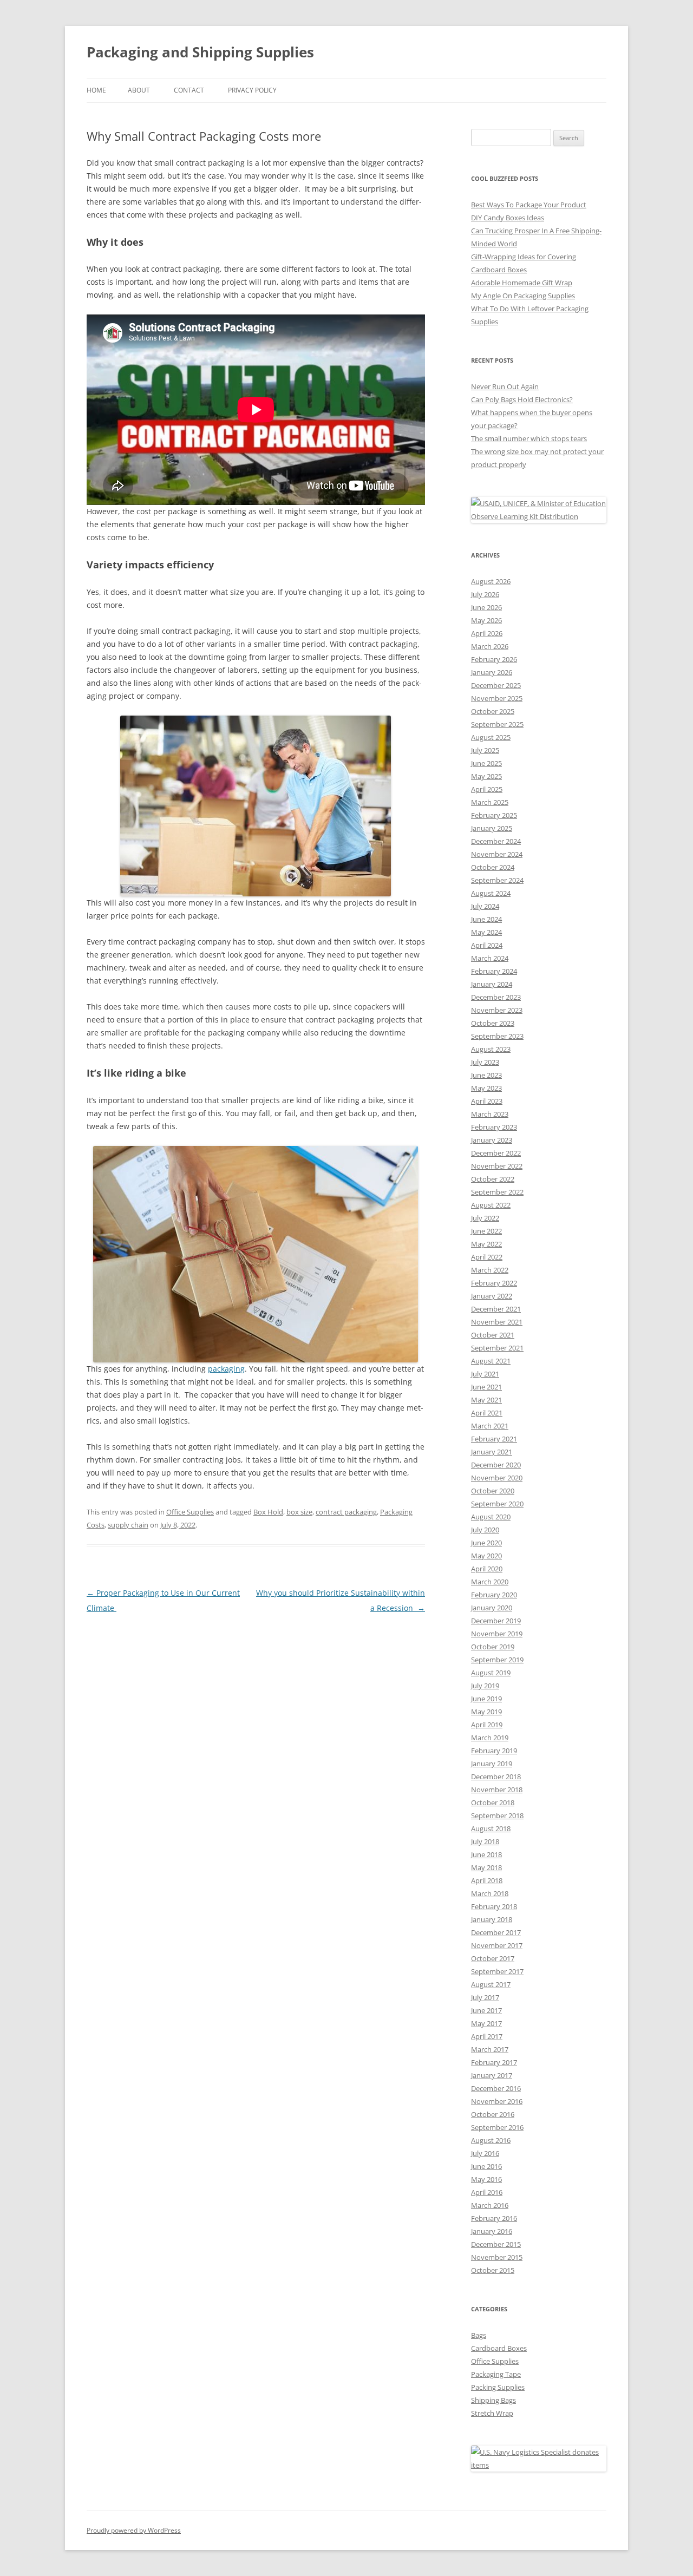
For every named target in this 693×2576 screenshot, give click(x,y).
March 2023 (490, 1114)
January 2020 (492, 1608)
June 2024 (486, 919)
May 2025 (486, 776)
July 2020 (485, 1530)
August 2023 (491, 1049)
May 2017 (486, 2023)
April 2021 (487, 1413)
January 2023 (492, 1140)
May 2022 (486, 1244)
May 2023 (486, 1088)
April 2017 (487, 2036)
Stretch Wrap (492, 2413)
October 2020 (493, 1491)
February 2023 (494, 1127)
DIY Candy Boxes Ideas (508, 218)
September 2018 (497, 1815)
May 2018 (486, 1867)
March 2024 (490, 958)
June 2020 (486, 1543)
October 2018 (493, 1802)
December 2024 (496, 841)
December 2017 (496, 1932)
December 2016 (496, 2088)
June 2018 (486, 1854)
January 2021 (492, 1452)
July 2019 (485, 1686)
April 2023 (487, 1101)
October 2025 (493, 711)
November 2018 (497, 1790)
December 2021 (496, 1309)
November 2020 (497, 1478)
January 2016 (492, 2231)
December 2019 (496, 1621)
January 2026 (492, 672)
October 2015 (493, 2270)
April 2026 (487, 633)
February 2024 (494, 971)
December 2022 (496, 1153)
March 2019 (490, 1738)
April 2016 (487, 2192)
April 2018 (487, 1880)
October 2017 (493, 1958)
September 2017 (497, 1971)
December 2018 (496, 1777)
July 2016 (485, 2153)
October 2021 (493, 1335)
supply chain (128, 1525)
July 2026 (485, 594)
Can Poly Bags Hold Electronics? (522, 399)
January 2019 (492, 1764)
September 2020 (497, 1504)
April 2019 (487, 1725)
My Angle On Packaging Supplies (523, 296)
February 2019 (494, 1751)
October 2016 (493, 2114)
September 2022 (497, 1192)
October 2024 (493, 867)
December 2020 (496, 1465)
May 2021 (486, 1400)
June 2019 (486, 1699)
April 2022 (487, 1257)
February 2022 (494, 1283)
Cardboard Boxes (499, 2348)
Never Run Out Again (505, 386)
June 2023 (486, 1075)
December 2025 (496, 685)
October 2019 (493, 1647)
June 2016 (486, 2166)
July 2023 (485, 1062)
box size (299, 1512)
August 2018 (491, 1828)
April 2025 (487, 789)
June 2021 (486, 1387)
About (139, 90)
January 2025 (492, 828)
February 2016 (494, 2218)
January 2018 (492, 1919)
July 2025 (485, 750)
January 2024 (492, 984)
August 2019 (491, 1673)
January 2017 (492, 2075)
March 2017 (490, 2049)
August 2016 (491, 2140)
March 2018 (490, 1893)
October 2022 (493, 1179)
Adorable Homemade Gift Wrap (522, 283)
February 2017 (494, 2062)
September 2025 (497, 724)
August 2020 (491, 1517)
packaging (226, 1369)
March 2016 (490, 2205)
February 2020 (494, 1595)
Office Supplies (190, 1512)
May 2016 (486, 2179)
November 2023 (497, 1010)
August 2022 (491, 1205)
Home (96, 90)
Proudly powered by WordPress (134, 2530)
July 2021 (485, 1374)
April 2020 (487, 1569)
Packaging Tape (496, 2374)
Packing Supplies (498, 2387)
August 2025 (491, 737)
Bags (479, 2335)
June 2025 (486, 763)
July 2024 (485, 906)
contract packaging (346, 1512)
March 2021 (490, 1426)
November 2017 (497, 1945)
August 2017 (491, 1984)
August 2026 (491, 581)
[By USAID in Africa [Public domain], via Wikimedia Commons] (539, 516)
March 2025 (490, 802)
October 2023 (493, 1023)
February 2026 (494, 659)
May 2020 (486, 1556)
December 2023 (496, 997)
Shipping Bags (493, 2400)
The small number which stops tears (529, 438)
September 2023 (497, 1036)
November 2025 (497, 698)
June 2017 (486, 2010)
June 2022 (486, 1231)
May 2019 (486, 1712)
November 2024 (497, 854)
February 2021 (494, 1439)
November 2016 (497, 2101)
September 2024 (497, 880)
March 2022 (490, 1270)
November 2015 (497, 2257)
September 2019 (497, 1660)
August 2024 (491, 893)
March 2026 (490, 646)
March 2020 (490, 1582)
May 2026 (486, 620)
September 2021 (497, 1348)
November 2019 (497, 1634)
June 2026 (486, 607)
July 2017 (485, 1997)
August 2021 (491, 1361)
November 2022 (497, 1166)
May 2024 (486, 932)
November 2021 (497, 1322)
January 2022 (492, 1296)
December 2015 (496, 2244)
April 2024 (487, 945)
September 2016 (497, 2127)
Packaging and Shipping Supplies (200, 52)
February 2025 (494, 815)
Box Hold (268, 1512)
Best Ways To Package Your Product (529, 205)
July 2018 (485, 1841)
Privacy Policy (252, 90)
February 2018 (494, 1906)
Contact (189, 90)
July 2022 (485, 1218)
